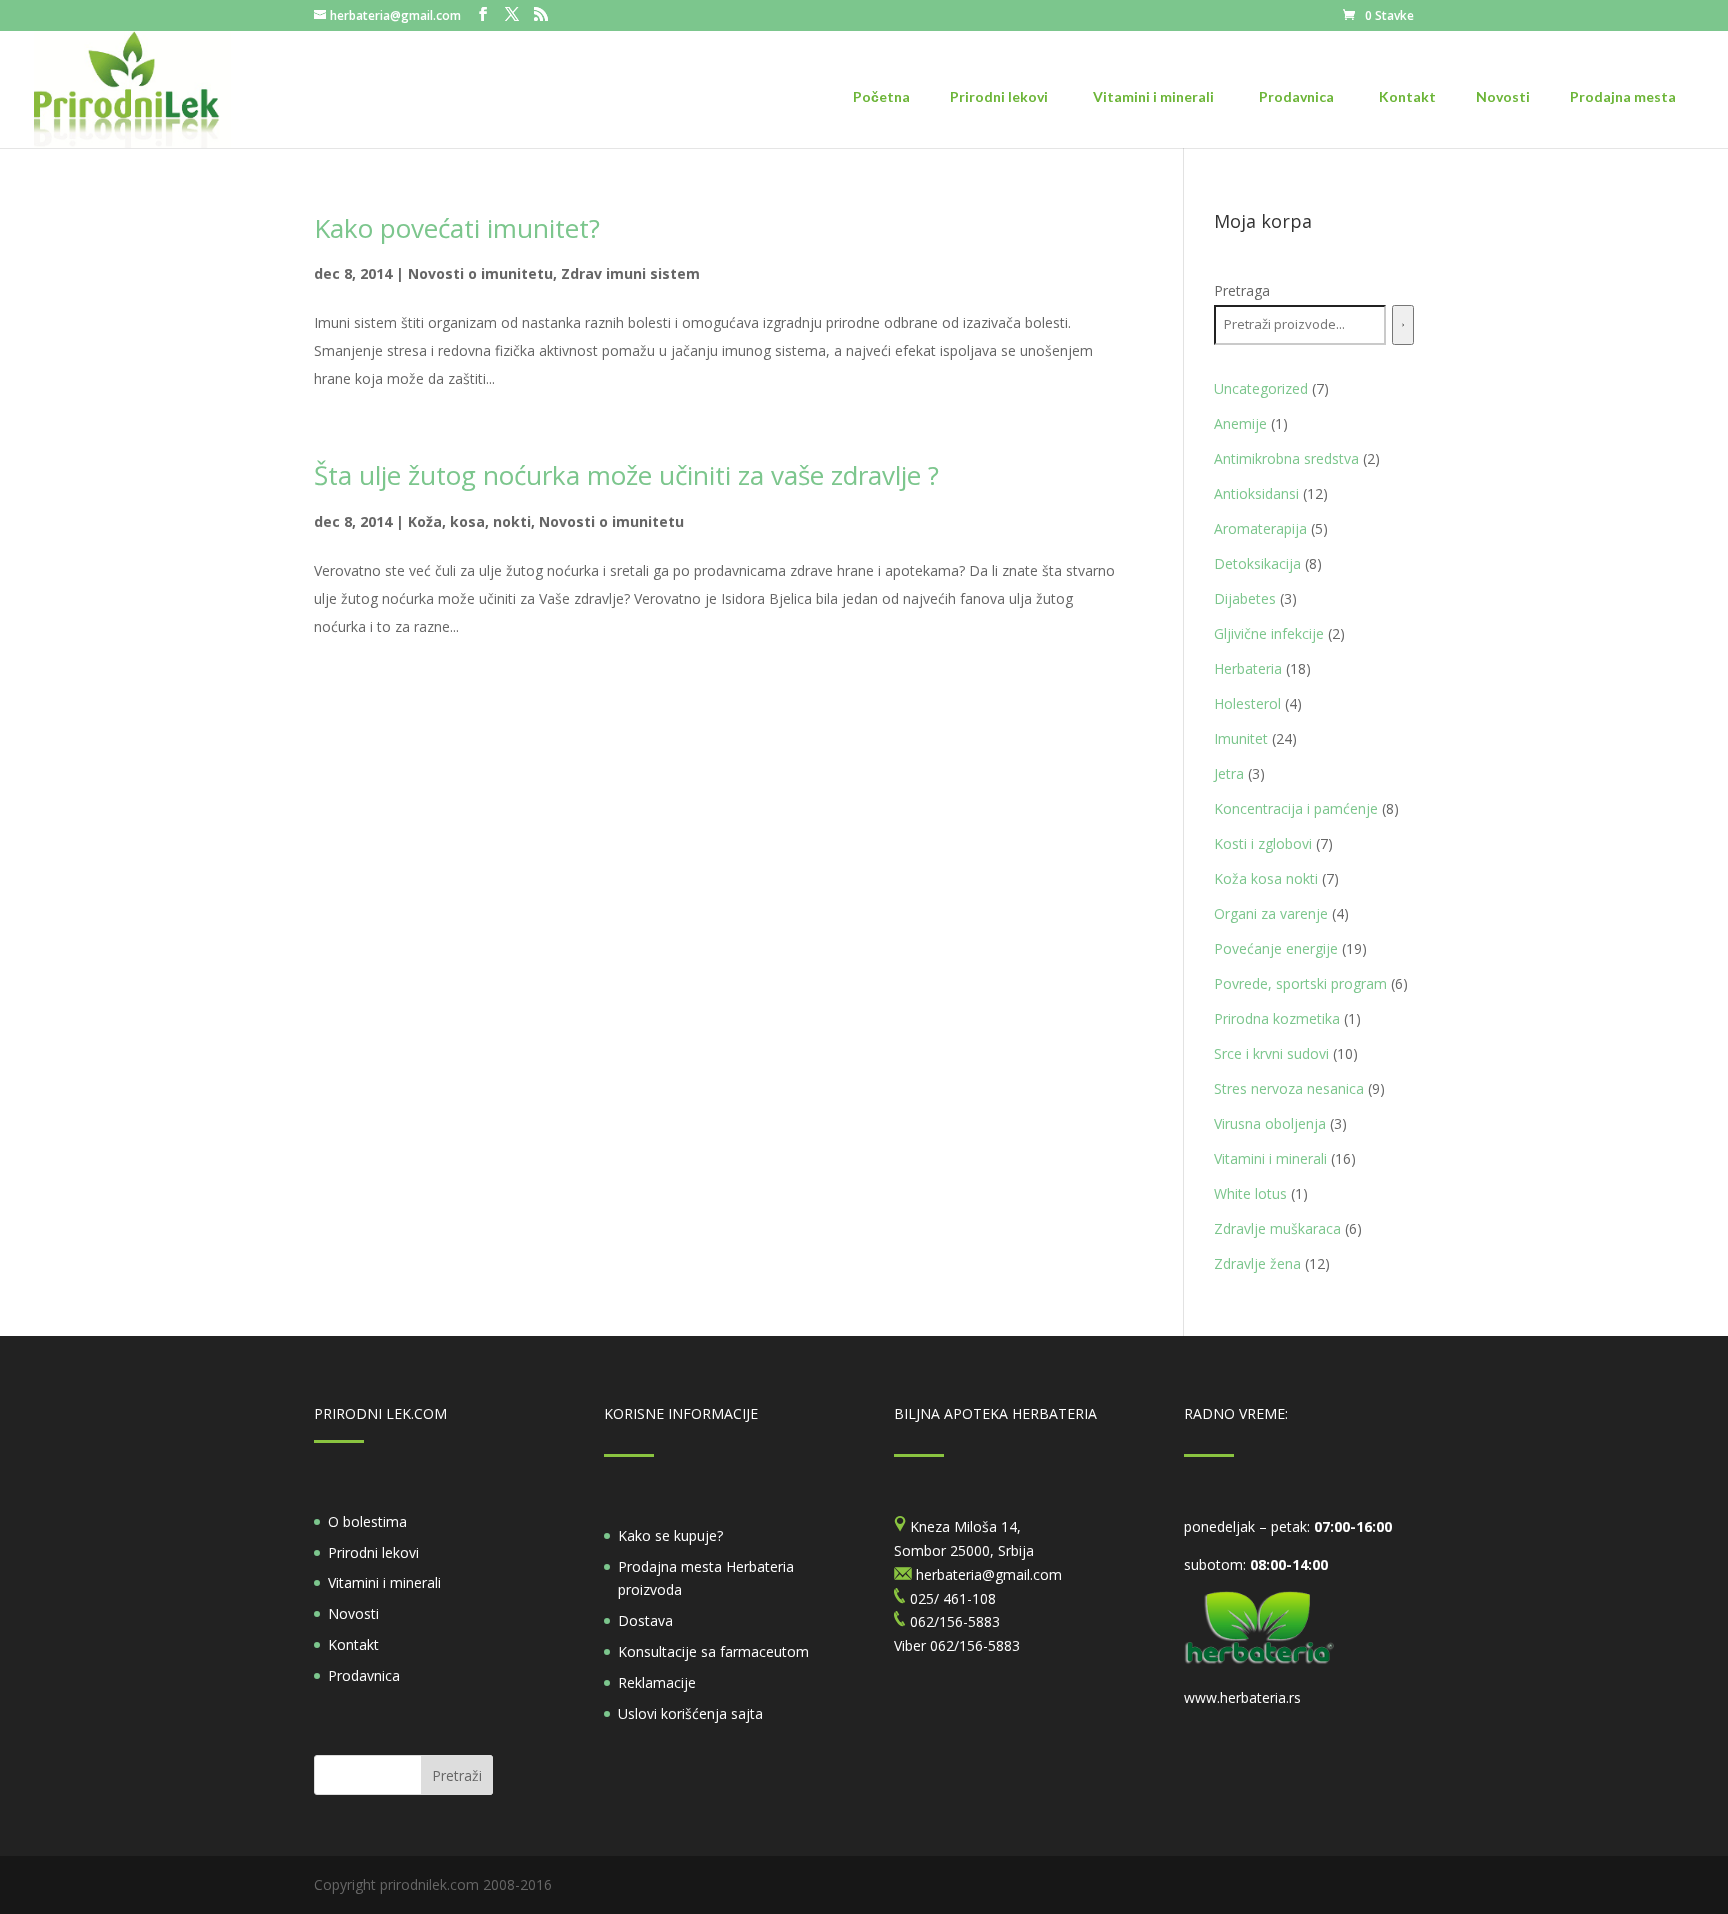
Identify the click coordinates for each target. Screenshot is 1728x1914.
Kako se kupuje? (670, 1535)
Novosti (353, 1613)
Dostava (645, 1620)
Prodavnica (364, 1675)
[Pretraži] (1403, 325)
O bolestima (367, 1521)
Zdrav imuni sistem (630, 273)
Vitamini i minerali (384, 1582)
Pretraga (1242, 290)
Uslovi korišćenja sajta (690, 1713)
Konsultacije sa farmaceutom (713, 1651)
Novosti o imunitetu (480, 273)
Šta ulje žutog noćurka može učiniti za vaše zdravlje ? (626, 475)
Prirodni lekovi (373, 1552)
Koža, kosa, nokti (469, 521)
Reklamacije (657, 1682)
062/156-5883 (975, 1645)
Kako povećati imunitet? (457, 228)
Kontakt (353, 1644)
